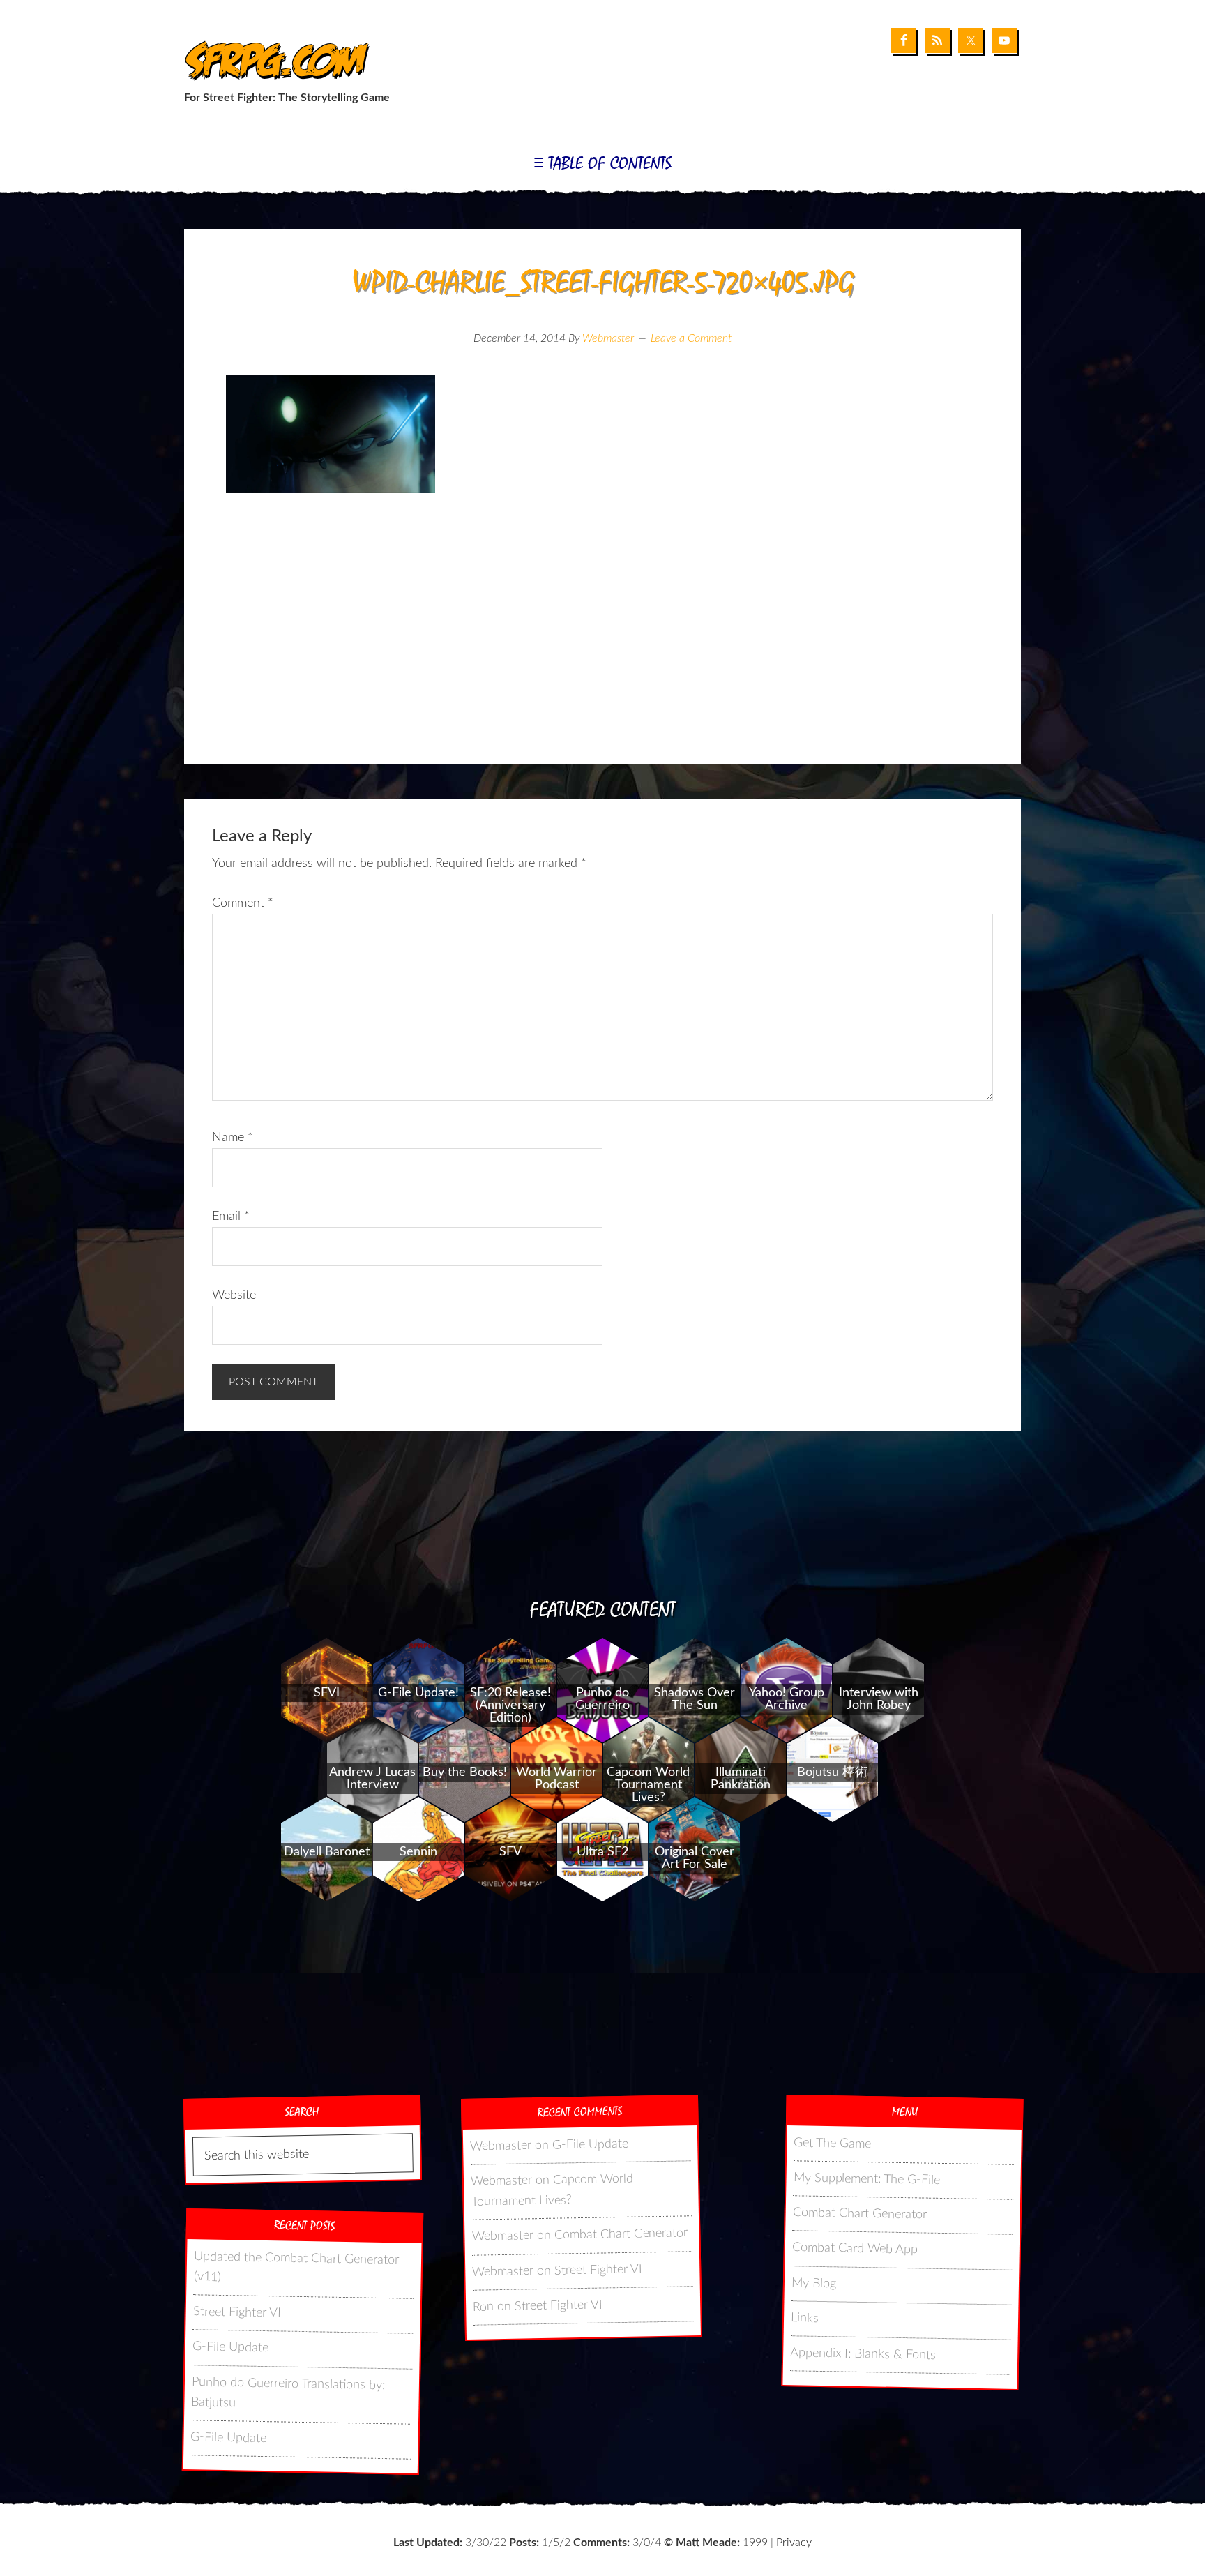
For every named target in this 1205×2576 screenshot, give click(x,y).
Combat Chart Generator (621, 2235)
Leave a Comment (691, 338)
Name (233, 1138)
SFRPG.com (273, 62)
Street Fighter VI (237, 2312)
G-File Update (230, 2347)
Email (231, 1217)
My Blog (814, 2283)
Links (805, 2318)
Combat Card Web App (855, 2249)
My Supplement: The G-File (866, 2179)
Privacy (794, 2543)
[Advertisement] (602, 652)
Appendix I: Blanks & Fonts (863, 2354)
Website (234, 1295)
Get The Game (832, 2144)
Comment (243, 903)
